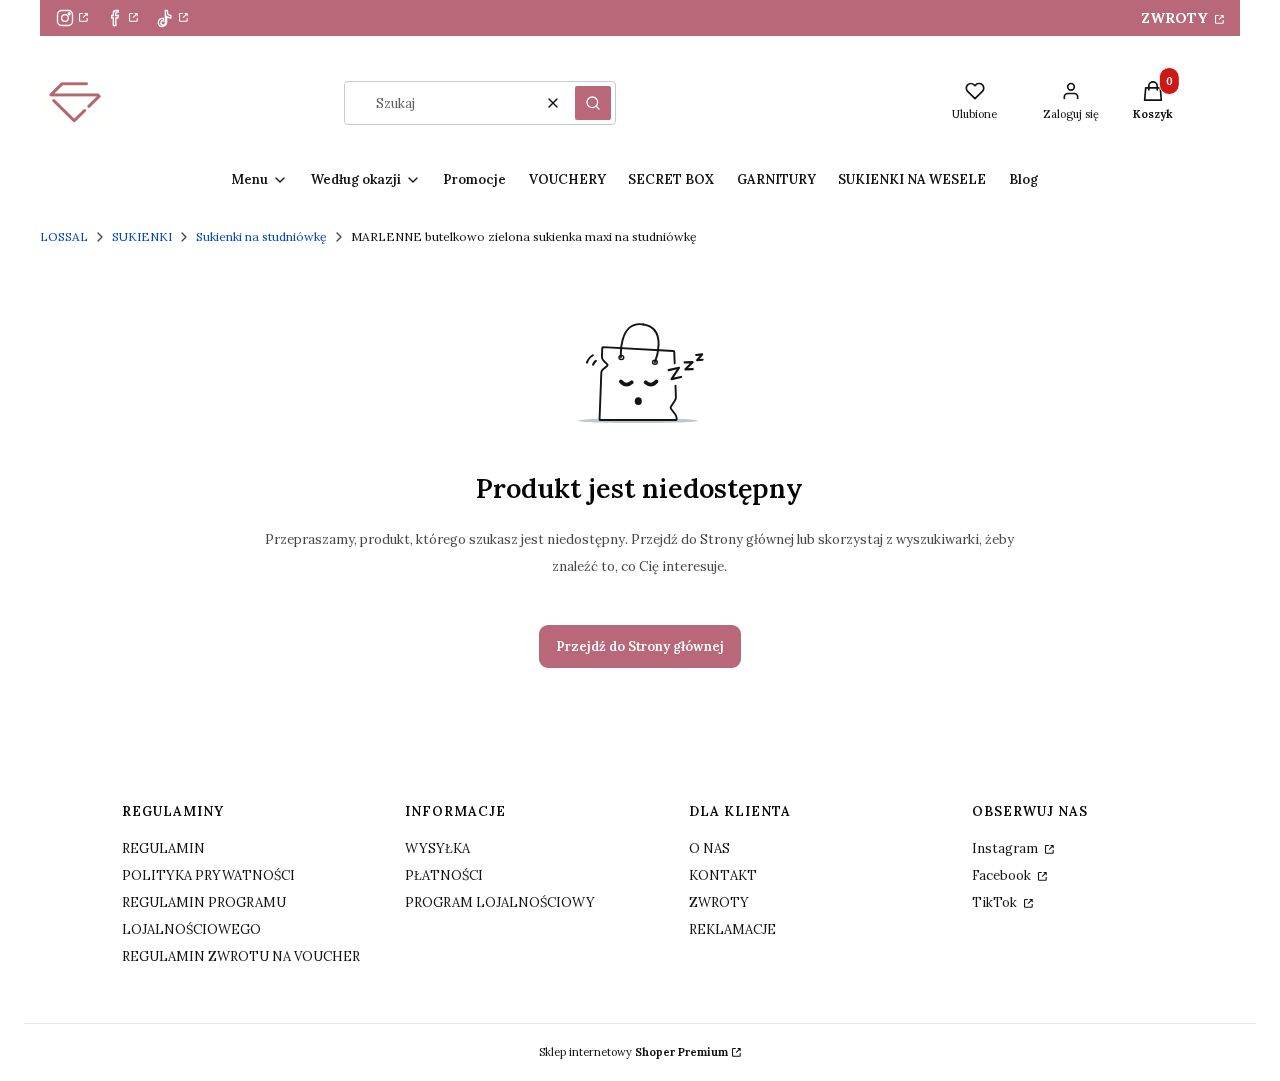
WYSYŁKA (437, 848)
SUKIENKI (142, 236)
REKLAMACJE (732, 929)
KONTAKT (723, 875)
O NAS (709, 848)
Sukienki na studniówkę (261, 236)
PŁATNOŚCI (444, 875)
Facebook (1003, 875)
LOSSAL (64, 236)
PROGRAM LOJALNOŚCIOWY (500, 902)
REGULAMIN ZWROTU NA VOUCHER (241, 956)
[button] (593, 103)
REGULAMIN (163, 848)
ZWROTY (1176, 18)
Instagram (1006, 848)
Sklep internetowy (633, 1052)
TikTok (996, 902)
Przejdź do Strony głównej (640, 646)
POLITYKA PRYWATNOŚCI (208, 875)
